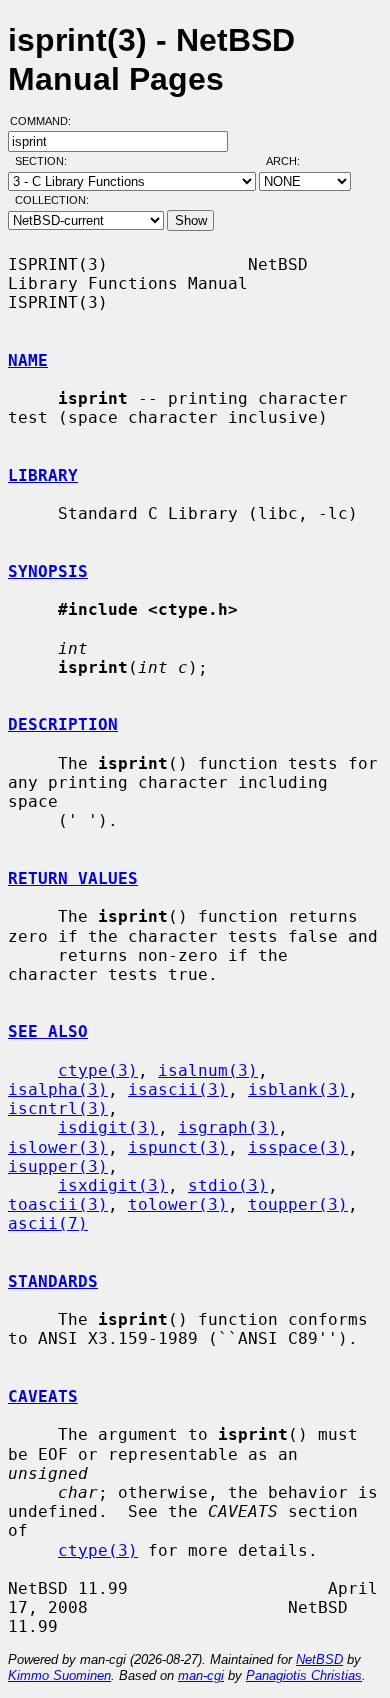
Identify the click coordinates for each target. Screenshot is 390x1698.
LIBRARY (43, 475)
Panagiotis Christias (304, 1675)
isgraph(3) (228, 1127)
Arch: (292, 161)
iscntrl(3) (58, 1108)
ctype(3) (98, 1070)
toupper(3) (298, 1204)
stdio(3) (228, 1185)
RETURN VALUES (73, 878)
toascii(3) (58, 1204)
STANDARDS (53, 1281)
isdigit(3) (108, 1127)
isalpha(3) (58, 1089)
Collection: (52, 200)
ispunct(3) (178, 1147)
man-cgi (201, 1675)
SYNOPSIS (48, 571)
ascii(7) (48, 1223)
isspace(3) (298, 1147)
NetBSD (319, 1659)
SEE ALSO (48, 1031)
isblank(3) (298, 1089)
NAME (28, 360)
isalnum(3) (208, 1070)
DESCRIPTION (63, 724)
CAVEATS (43, 1396)
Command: (46, 121)
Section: (45, 161)
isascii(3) (178, 1089)
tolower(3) (178, 1204)
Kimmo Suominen (59, 1675)
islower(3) (58, 1147)
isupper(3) (58, 1166)
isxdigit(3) (113, 1185)
